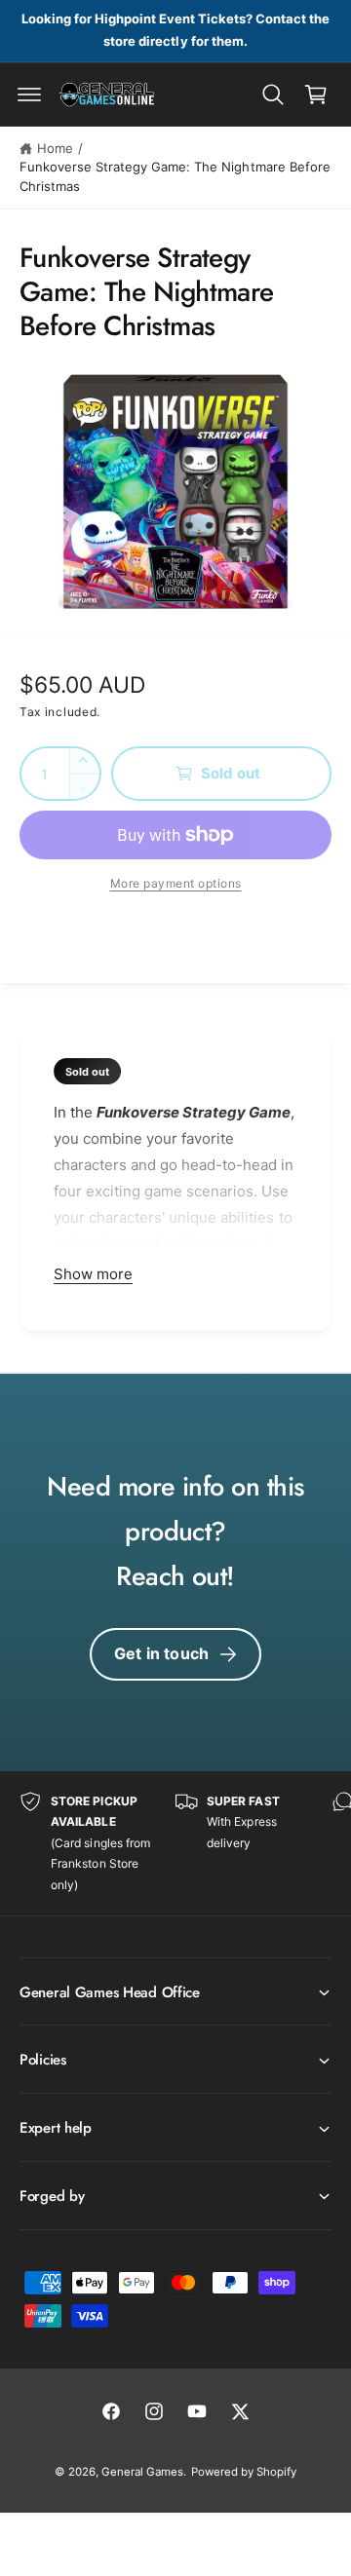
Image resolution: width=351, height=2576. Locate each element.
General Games (142, 2472)
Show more (93, 1274)
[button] (29, 95)
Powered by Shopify (244, 2472)
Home (55, 148)
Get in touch (161, 1653)
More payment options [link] (176, 883)
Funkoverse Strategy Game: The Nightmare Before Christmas (175, 176)
